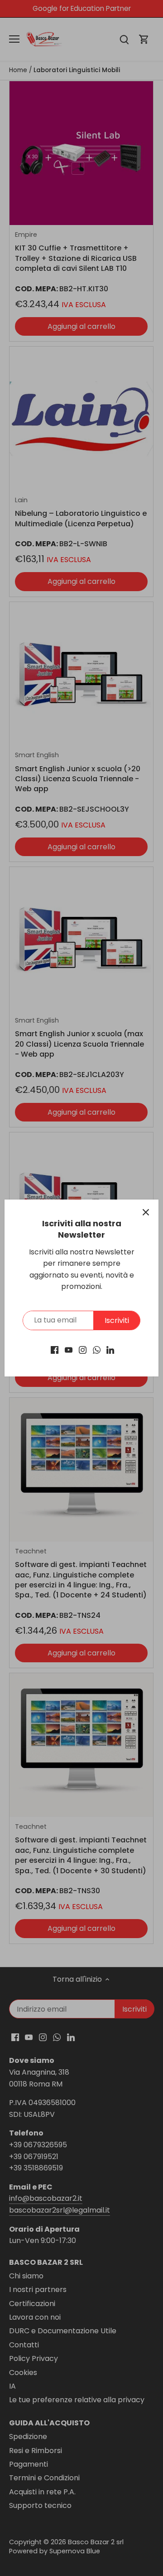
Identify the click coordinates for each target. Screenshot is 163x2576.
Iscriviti (117, 1320)
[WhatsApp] (97, 1350)
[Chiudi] (146, 1212)
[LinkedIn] (110, 1350)
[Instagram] (83, 1350)
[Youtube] (69, 1350)
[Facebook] (55, 1350)
